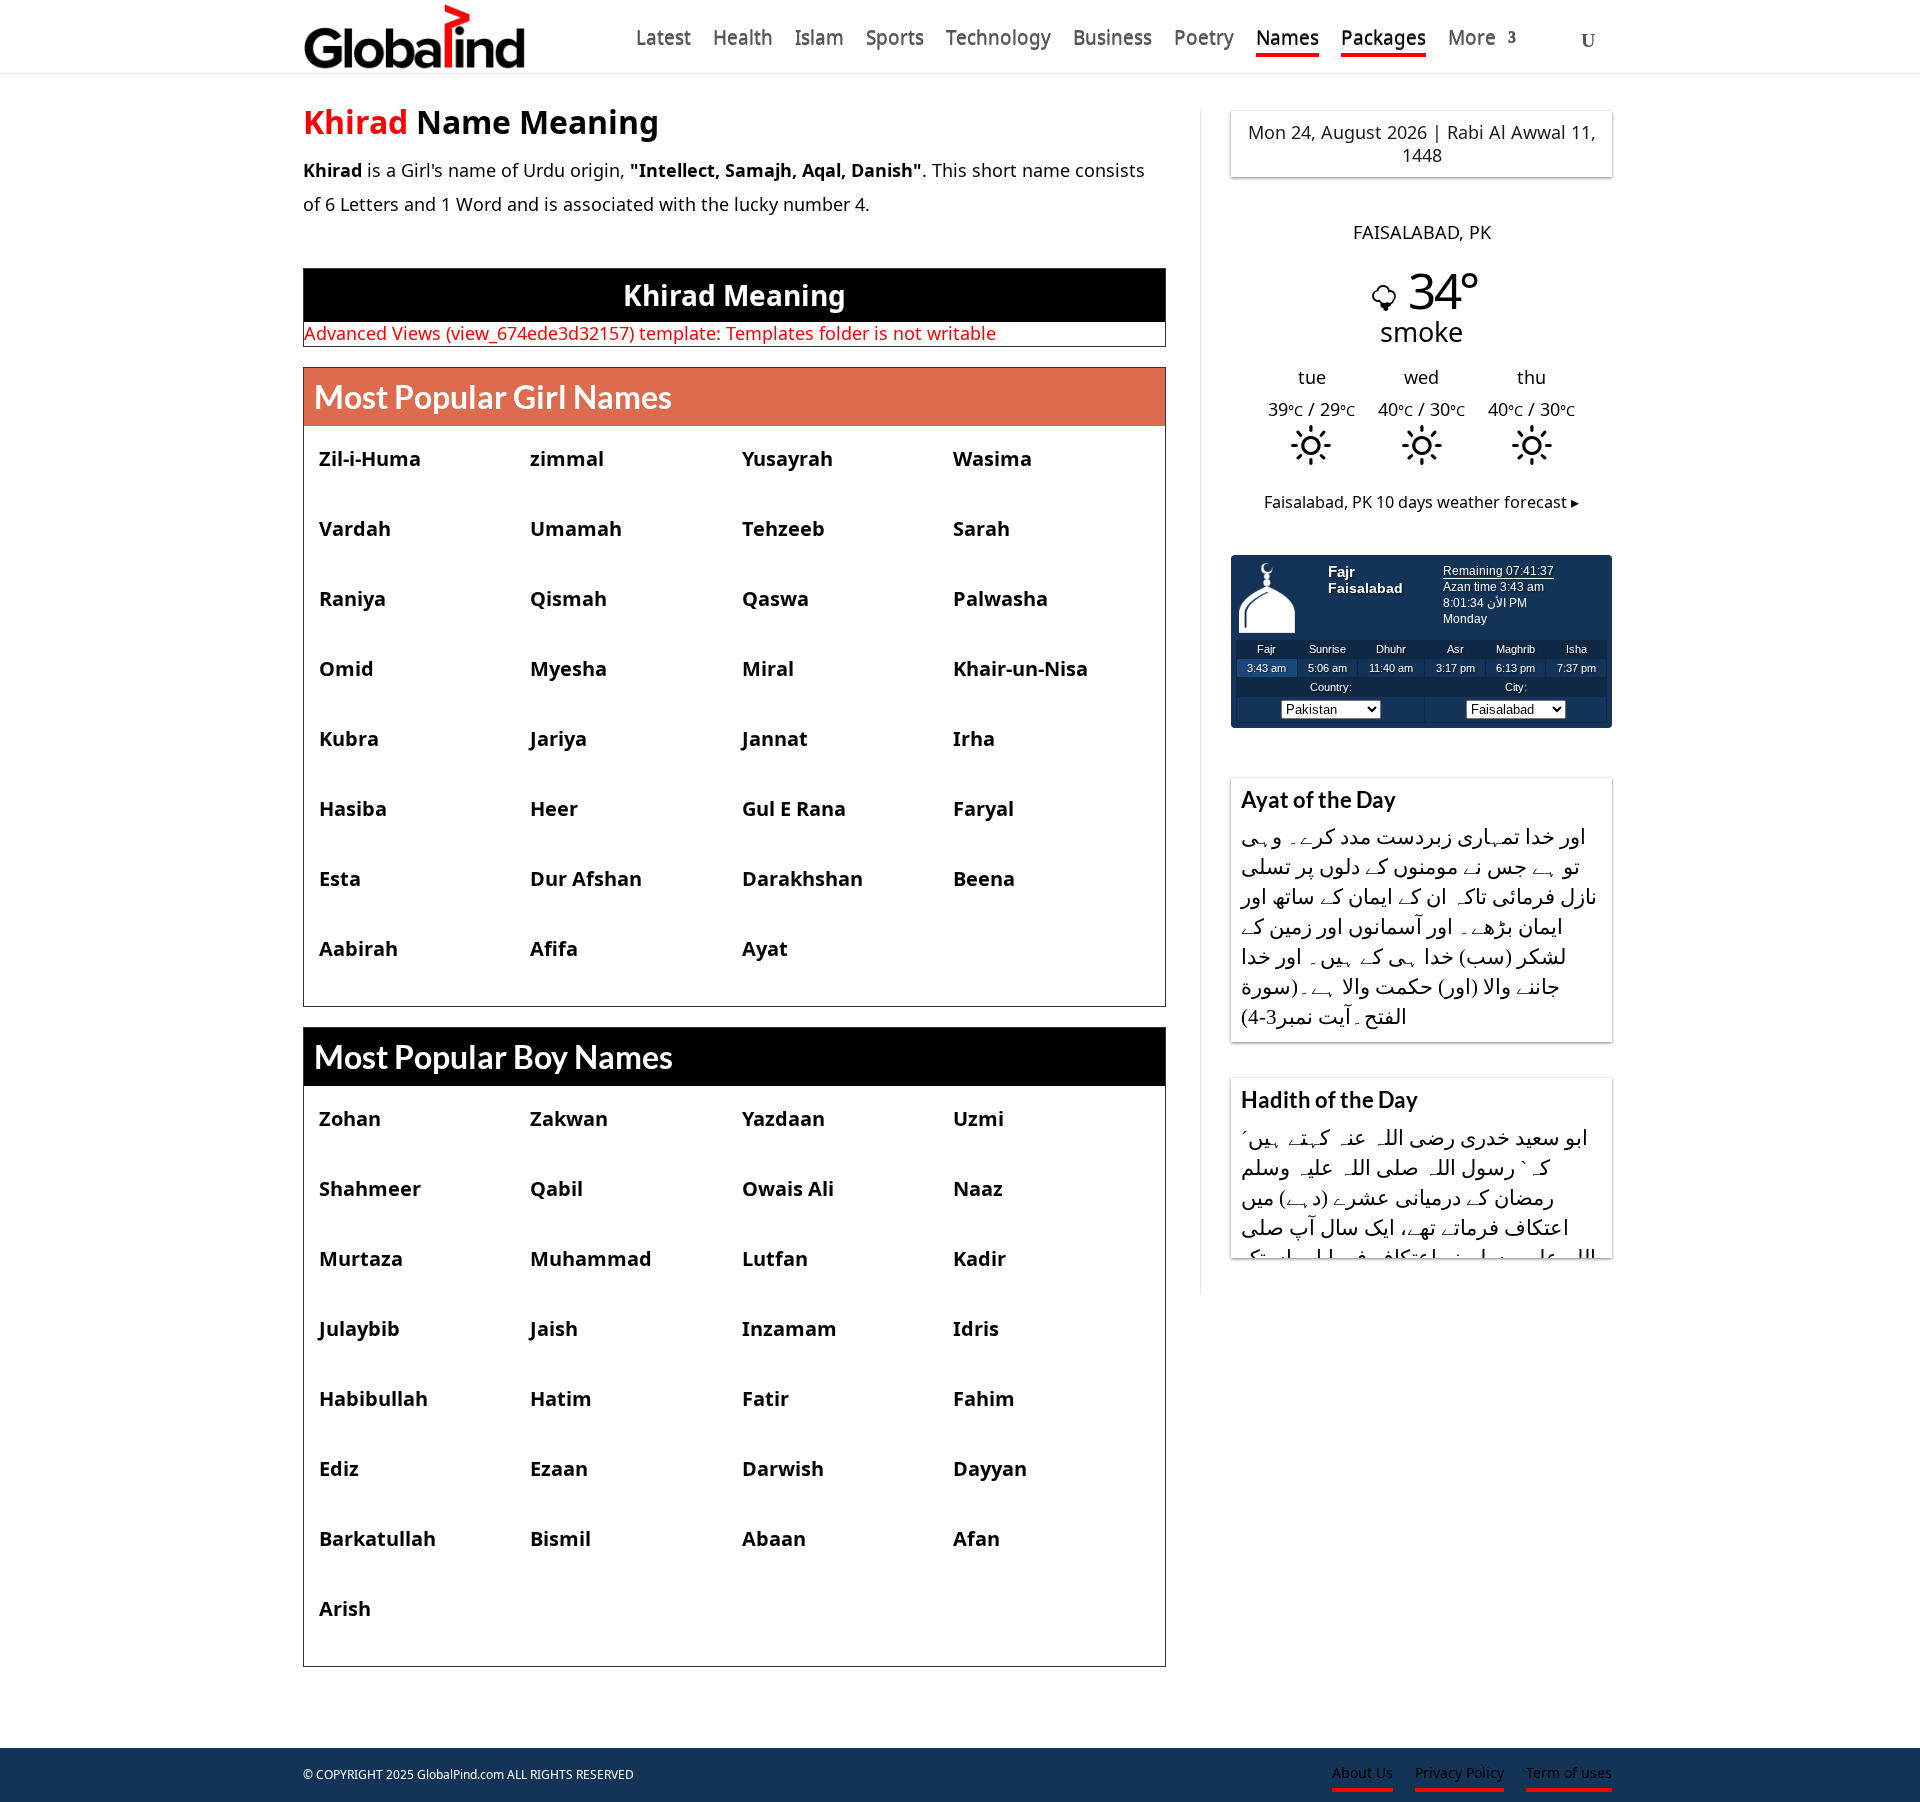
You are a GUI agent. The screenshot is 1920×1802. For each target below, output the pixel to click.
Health (743, 41)
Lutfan (775, 1258)
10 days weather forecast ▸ (1421, 502)
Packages (1383, 41)
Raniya (352, 598)
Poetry (1204, 41)
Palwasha (1000, 598)
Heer (554, 808)
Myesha (568, 668)
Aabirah (358, 948)
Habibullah (373, 1398)
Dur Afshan (586, 878)
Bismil (560, 1538)
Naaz (978, 1188)
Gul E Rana (794, 808)
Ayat (765, 948)
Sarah (981, 528)
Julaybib (359, 1328)
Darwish (783, 1468)
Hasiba (353, 808)
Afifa (554, 948)
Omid (346, 668)
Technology (998, 41)
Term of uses (1569, 1774)
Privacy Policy (1459, 1774)
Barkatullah (377, 1538)
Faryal (983, 808)
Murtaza (361, 1258)
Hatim (561, 1398)
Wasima (992, 458)
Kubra (349, 738)
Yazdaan (783, 1118)
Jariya (558, 738)
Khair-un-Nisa (1020, 668)
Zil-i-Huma (370, 458)
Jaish (554, 1328)
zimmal (567, 458)
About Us (1362, 1774)
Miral (768, 668)
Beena (984, 878)
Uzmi (978, 1118)
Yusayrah (787, 458)
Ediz (339, 1468)
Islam (819, 41)
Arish (345, 1608)
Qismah (568, 598)
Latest (663, 41)
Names (1287, 41)
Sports (895, 41)
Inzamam (789, 1328)
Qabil (556, 1188)
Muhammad (591, 1258)
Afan (976, 1538)
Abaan (774, 1538)
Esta (340, 878)
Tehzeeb (783, 528)
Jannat (775, 738)
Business (1112, 41)
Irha (974, 738)
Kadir (979, 1258)
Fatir (765, 1398)
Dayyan (990, 1468)
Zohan (350, 1118)
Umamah (576, 528)
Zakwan (569, 1118)
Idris (976, 1328)
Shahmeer (370, 1188)
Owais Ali (788, 1188)
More (1472, 41)
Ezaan (559, 1468)
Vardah (355, 528)
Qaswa (775, 598)
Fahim (984, 1398)
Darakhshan (802, 878)
